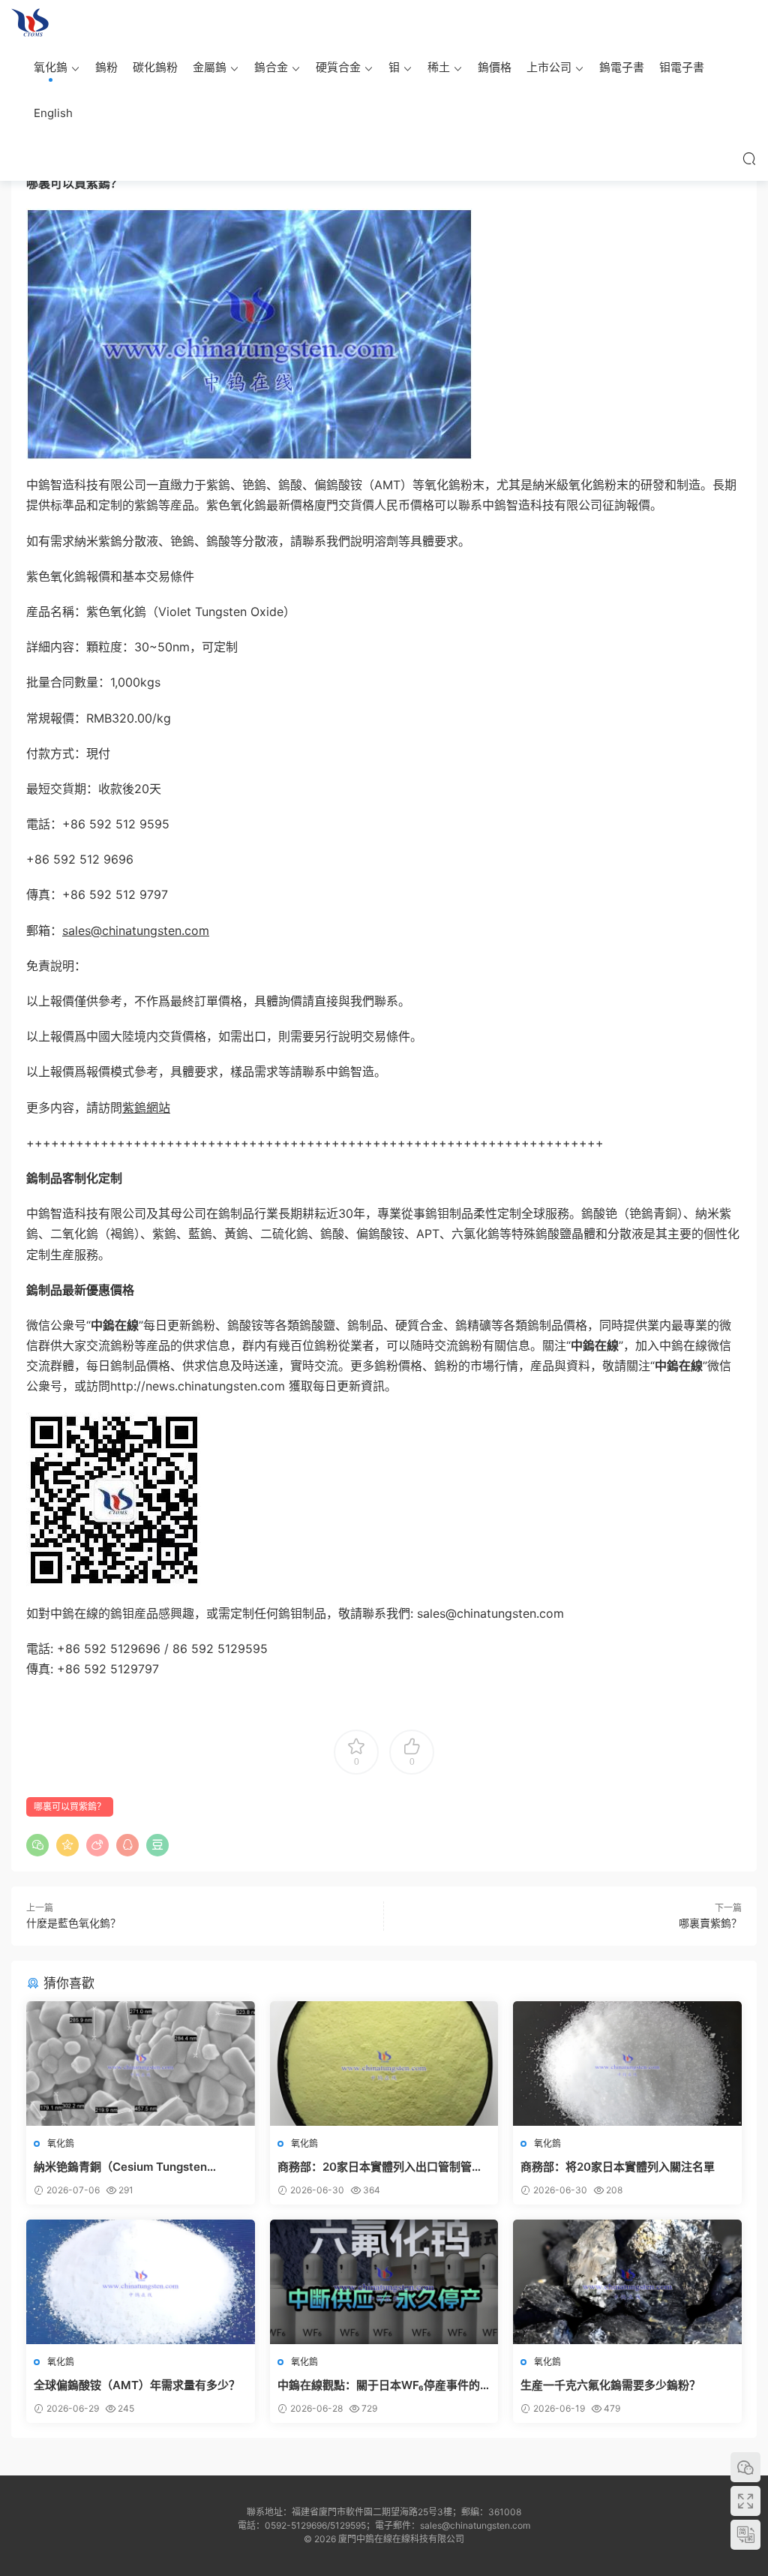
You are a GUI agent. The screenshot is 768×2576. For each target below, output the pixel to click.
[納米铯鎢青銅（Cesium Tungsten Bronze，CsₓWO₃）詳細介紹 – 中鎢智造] (141, 2064)
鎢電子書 (622, 67)
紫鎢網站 (146, 1108)
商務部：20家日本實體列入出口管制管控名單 (380, 2167)
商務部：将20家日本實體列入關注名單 (618, 2167)
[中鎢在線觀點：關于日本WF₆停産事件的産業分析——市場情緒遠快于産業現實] (384, 2282)
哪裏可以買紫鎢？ (70, 1807)
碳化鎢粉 (155, 67)
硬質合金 (338, 67)
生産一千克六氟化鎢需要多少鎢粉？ (610, 2385)
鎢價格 (495, 67)
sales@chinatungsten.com (136, 930)
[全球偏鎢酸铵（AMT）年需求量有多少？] (141, 2282)
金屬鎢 (210, 67)
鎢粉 (106, 67)
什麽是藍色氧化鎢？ (73, 1923)
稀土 (439, 67)
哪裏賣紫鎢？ (710, 1923)
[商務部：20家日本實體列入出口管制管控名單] (384, 2064)
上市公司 (549, 67)
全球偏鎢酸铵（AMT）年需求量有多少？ (138, 2385)
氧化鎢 (51, 67)
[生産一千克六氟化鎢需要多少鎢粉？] (627, 2282)
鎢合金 (271, 67)
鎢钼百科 (30, 23)
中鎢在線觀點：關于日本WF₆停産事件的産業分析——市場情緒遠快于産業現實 (379, 2385)
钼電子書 (682, 67)
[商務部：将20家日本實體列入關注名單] (627, 2064)
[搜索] (749, 158)
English (53, 113)
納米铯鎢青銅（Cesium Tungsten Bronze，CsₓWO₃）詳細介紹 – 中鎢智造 (136, 2167)
